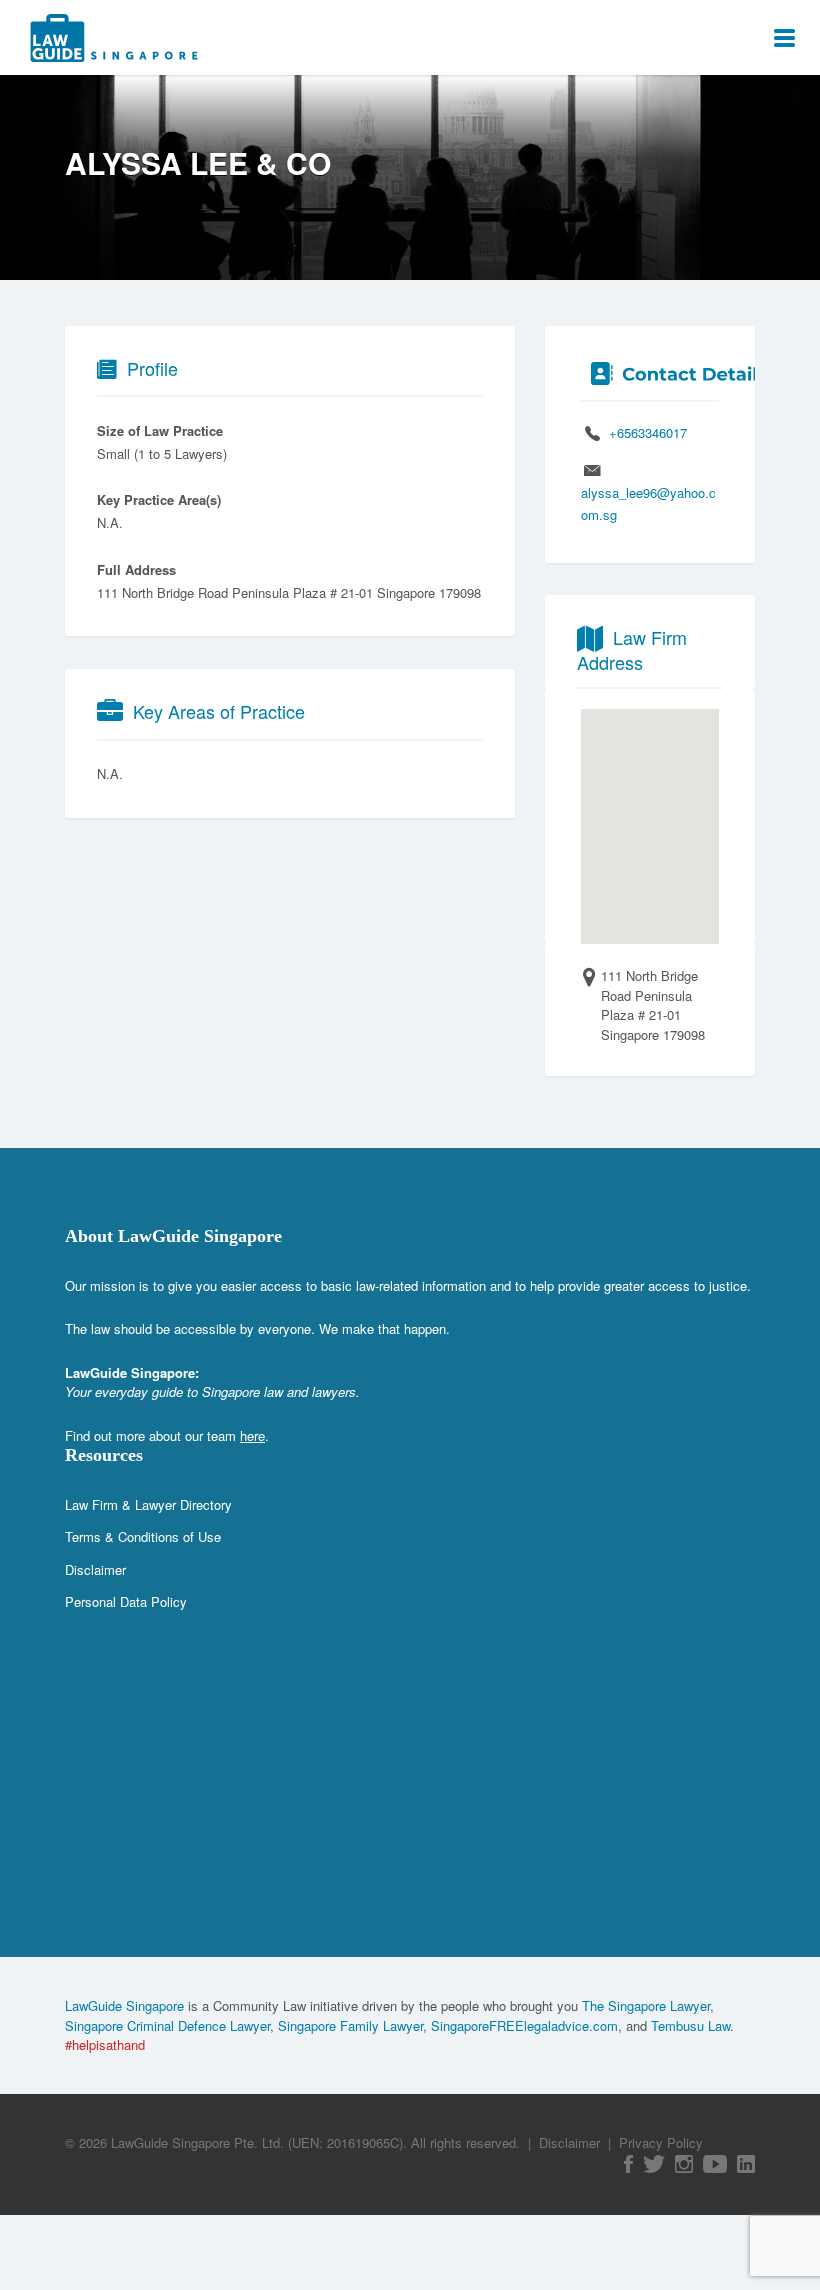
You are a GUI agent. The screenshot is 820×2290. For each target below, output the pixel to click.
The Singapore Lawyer (646, 2005)
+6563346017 (648, 432)
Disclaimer (95, 1569)
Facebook (628, 2164)
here (252, 1435)
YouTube (715, 2164)
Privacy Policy (661, 2142)
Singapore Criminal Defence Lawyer (167, 2025)
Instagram (684, 2164)
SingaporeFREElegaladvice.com (524, 2025)
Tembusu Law (690, 2025)
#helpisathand (105, 2044)
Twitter (654, 2164)
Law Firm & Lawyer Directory (148, 1504)
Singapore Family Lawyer (350, 2025)
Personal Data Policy (126, 1601)
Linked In (746, 2164)
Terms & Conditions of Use (143, 1536)
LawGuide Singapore (124, 2005)
